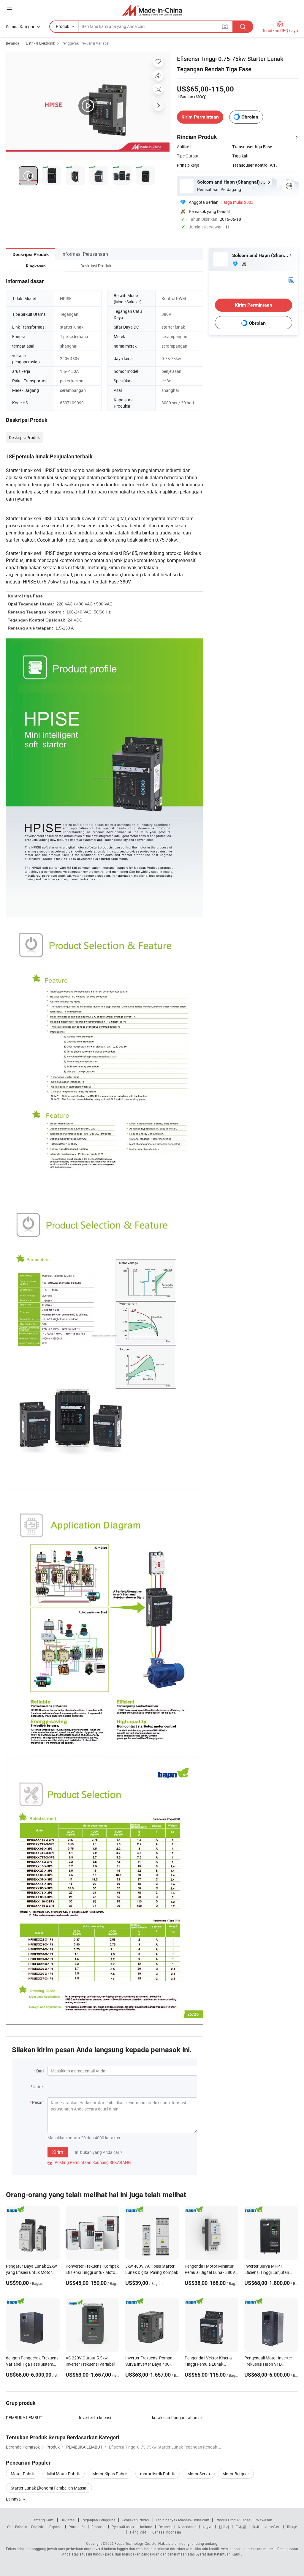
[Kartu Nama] (291, 280)
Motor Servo (199, 2474)
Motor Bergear (236, 2474)
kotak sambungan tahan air (178, 2418)
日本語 (241, 2527)
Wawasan (264, 2520)
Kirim (58, 2152)
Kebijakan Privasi (136, 2520)
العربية (207, 2527)
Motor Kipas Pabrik (110, 2474)
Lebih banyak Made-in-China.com (183, 2520)
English (37, 2527)
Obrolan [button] (250, 117)
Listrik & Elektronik (40, 43)
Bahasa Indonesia (167, 2532)
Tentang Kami (43, 2520)
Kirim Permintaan (200, 117)
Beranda (13, 43)
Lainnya (14, 2499)
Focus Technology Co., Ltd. (136, 2543)
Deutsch (165, 2527)
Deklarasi (68, 2520)
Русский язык (123, 2527)
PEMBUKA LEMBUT (24, 2418)
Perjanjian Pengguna (99, 2520)
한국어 (224, 2527)
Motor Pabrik (23, 2474)
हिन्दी (256, 2527)
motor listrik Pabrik (157, 2474)
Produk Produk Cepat (233, 2520)
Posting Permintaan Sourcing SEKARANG (89, 2162)
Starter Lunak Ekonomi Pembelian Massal (49, 2488)
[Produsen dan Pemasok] (152, 10)
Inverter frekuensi (95, 2418)
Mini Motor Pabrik (64, 2474)
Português (77, 2527)
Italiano (146, 2527)
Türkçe (292, 2527)
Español (56, 2527)
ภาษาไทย (273, 2527)
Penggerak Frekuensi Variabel (85, 43)
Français (98, 2527)
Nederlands (187, 2527)
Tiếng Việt (138, 2532)
